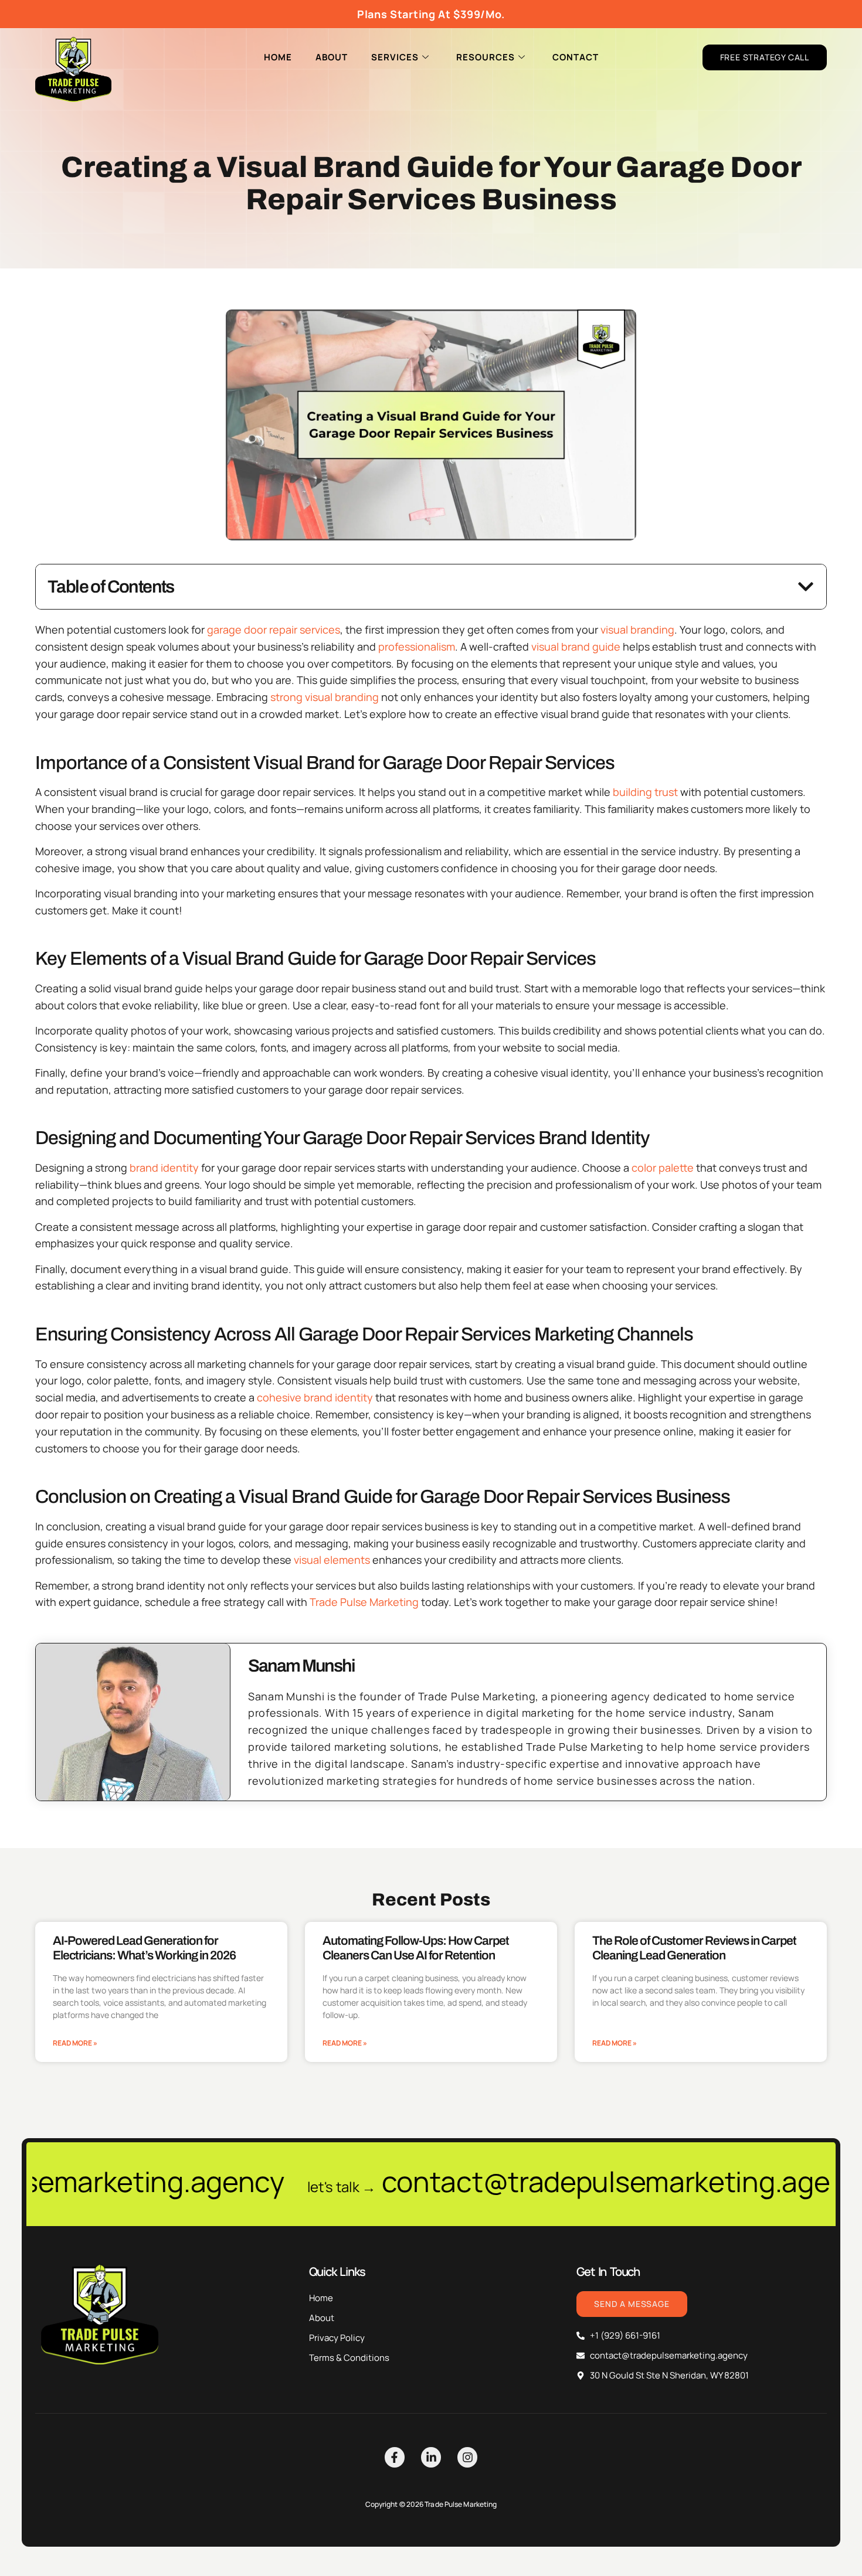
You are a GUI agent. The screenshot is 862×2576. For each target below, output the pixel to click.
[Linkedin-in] (431, 2457)
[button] (806, 587)
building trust (645, 792)
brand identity (164, 1168)
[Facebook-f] (395, 2457)
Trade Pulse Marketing (364, 1602)
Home (278, 57)
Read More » (75, 2043)
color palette (663, 1168)
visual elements (332, 1560)
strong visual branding (325, 697)
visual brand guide (576, 646)
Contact (576, 57)
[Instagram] (467, 2457)
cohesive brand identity (315, 1397)
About (332, 57)
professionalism (417, 646)
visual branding (637, 629)
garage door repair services (274, 629)
